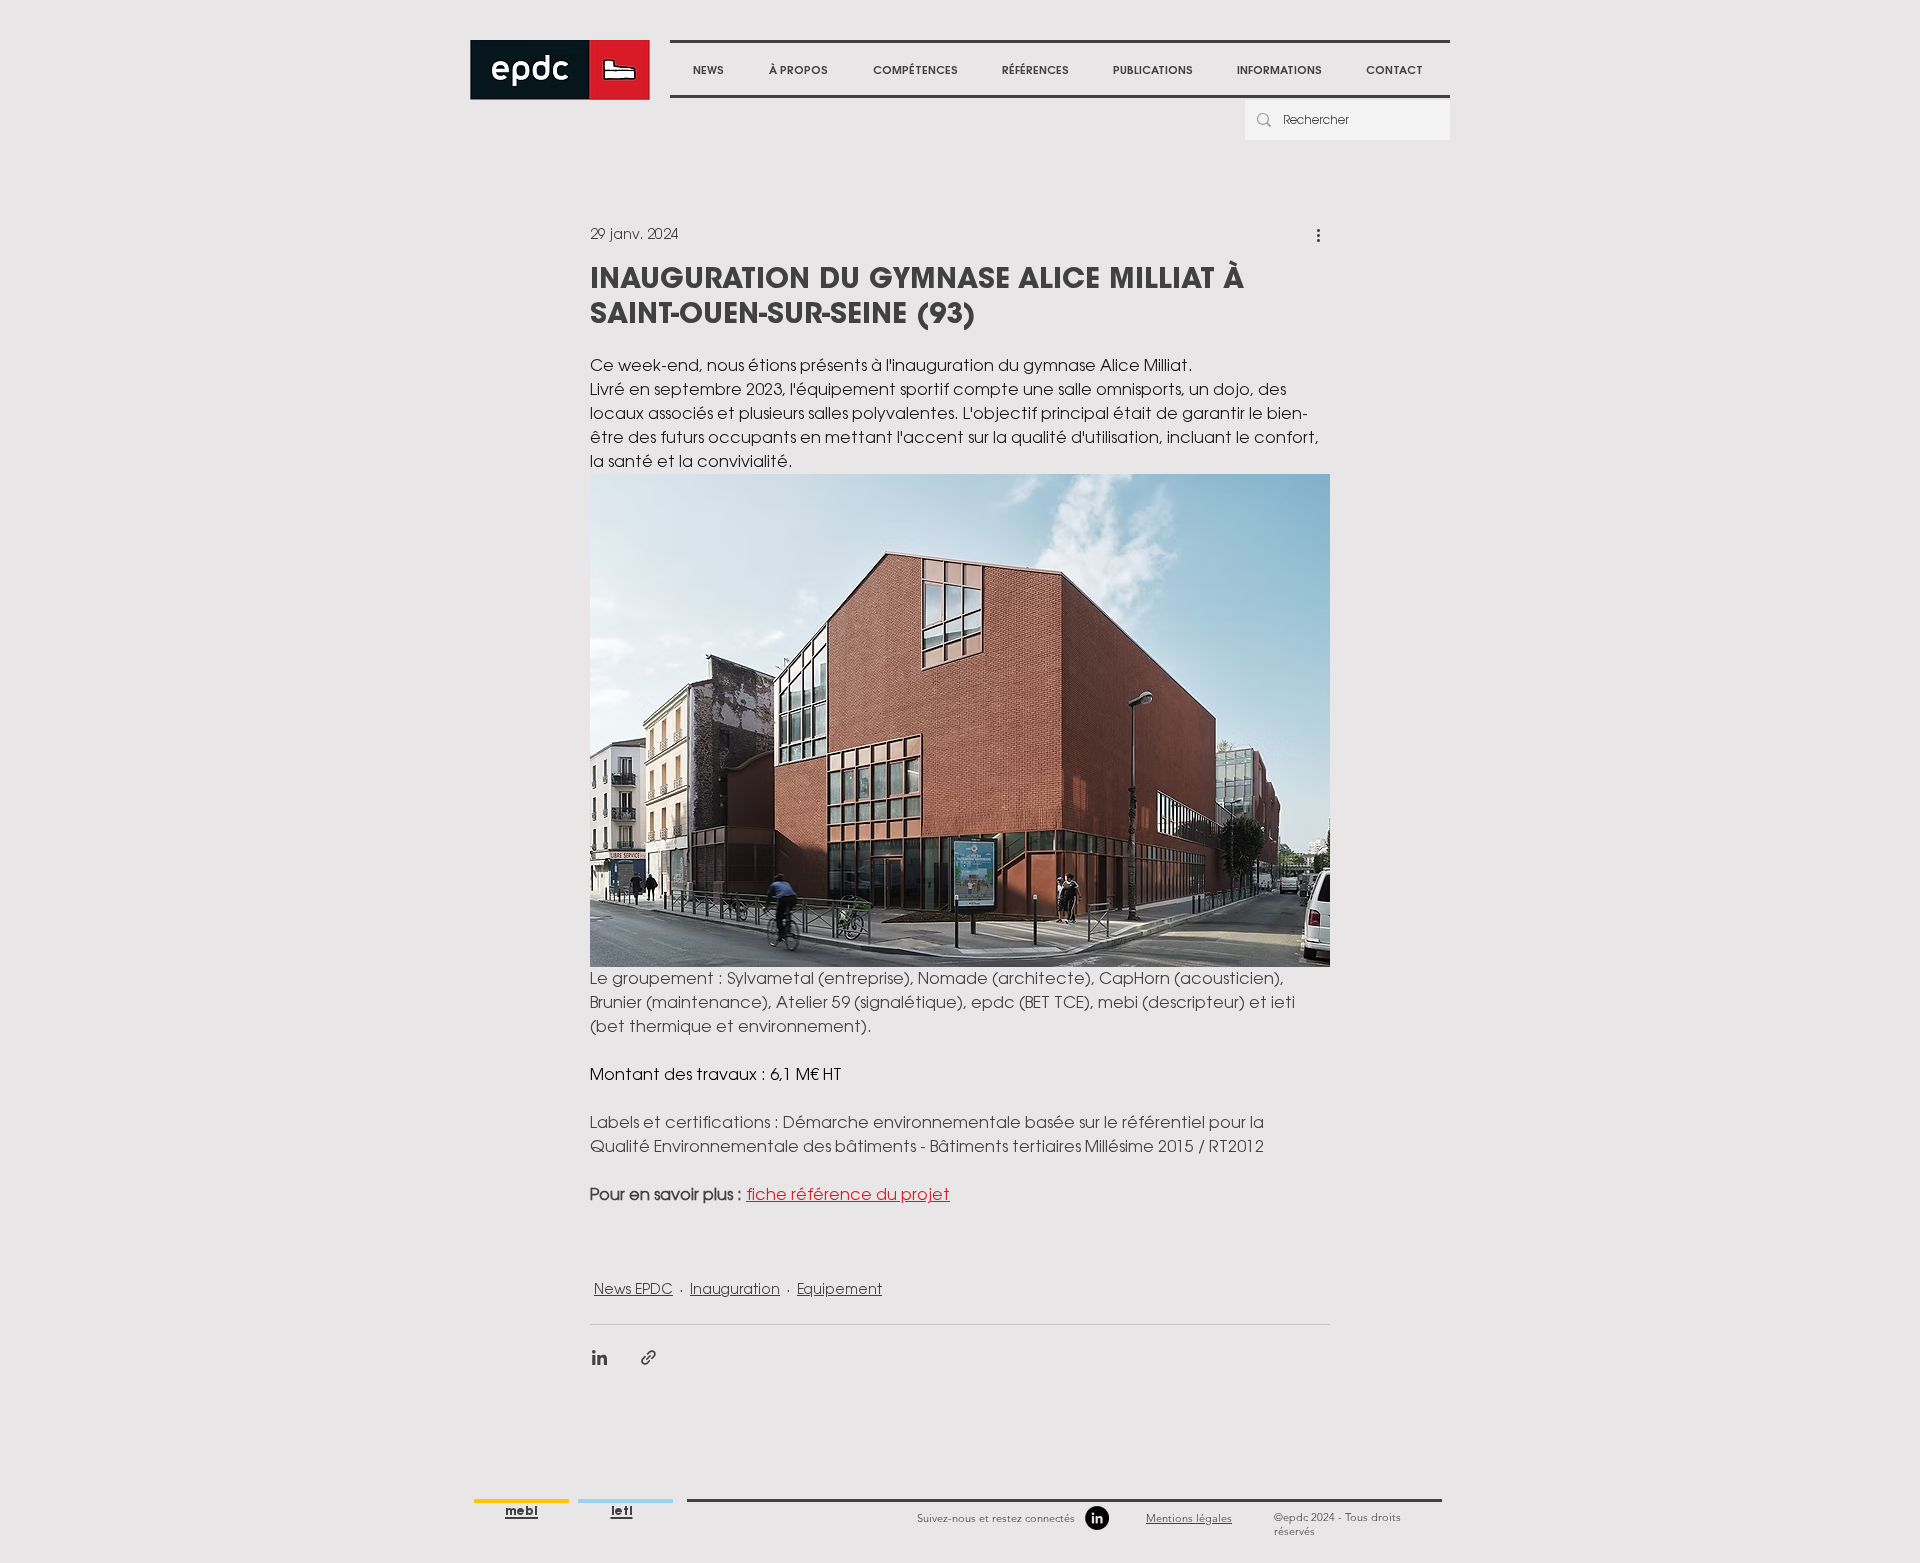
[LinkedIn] (1097, 1518)
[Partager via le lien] (648, 1357)
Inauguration (735, 1289)
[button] (798, 70)
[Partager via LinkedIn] (599, 1357)
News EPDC (633, 1289)
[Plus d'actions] (1318, 234)
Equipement (839, 1289)
